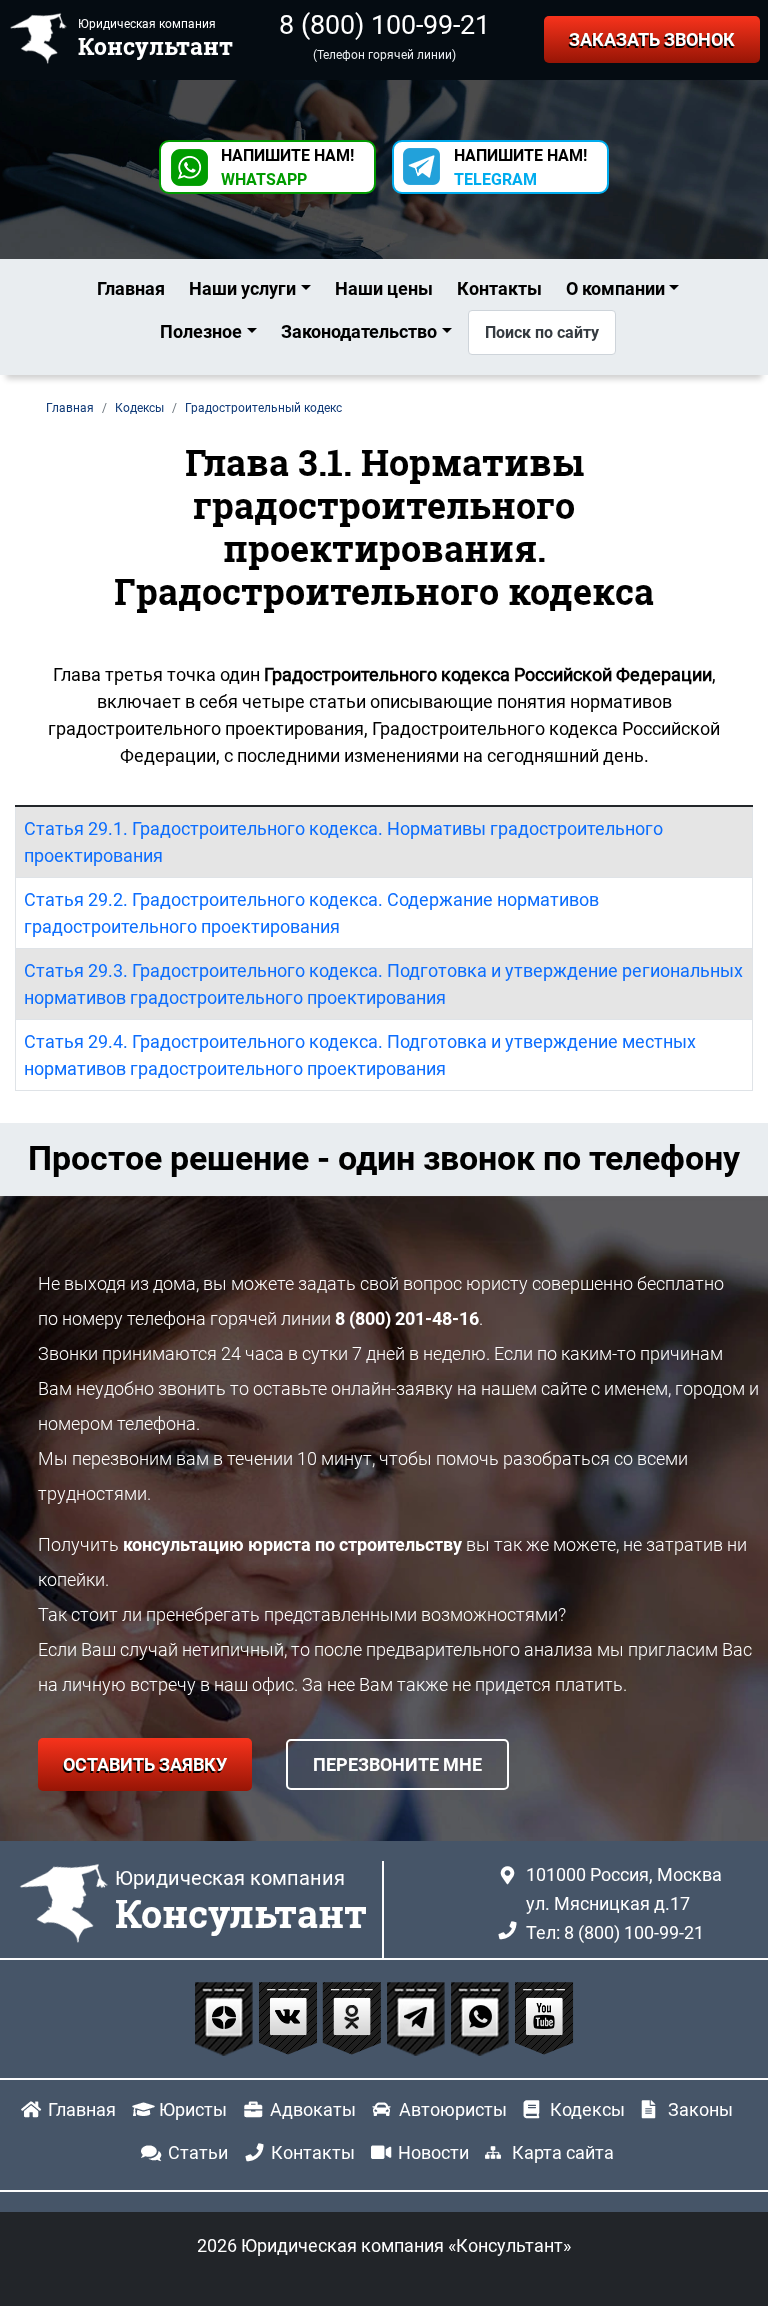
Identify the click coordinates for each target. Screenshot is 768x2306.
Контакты (499, 288)
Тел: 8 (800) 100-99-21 (615, 1932)
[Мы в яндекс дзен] (226, 2017)
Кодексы (587, 2109)
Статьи (198, 2152)
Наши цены (384, 288)
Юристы (193, 2109)
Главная (131, 288)
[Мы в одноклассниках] (354, 2017)
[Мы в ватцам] (482, 2017)
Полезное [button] (201, 331)
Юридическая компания (241, 1902)
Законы (700, 2109)
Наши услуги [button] (242, 288)
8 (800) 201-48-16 (407, 1318)
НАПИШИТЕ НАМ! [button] (287, 167)
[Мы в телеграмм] (418, 2017)
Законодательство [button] (359, 331)
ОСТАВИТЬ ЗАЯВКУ (145, 1764)
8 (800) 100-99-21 (384, 25)
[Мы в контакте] (290, 2017)
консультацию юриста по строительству (292, 1544)
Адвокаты (313, 2109)
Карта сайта (563, 2152)
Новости (433, 2152)
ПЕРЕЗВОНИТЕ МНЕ (397, 1764)
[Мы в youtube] (544, 2017)
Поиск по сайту (542, 332)
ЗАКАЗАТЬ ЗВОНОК (652, 39)
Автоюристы (453, 2109)
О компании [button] (615, 288)
